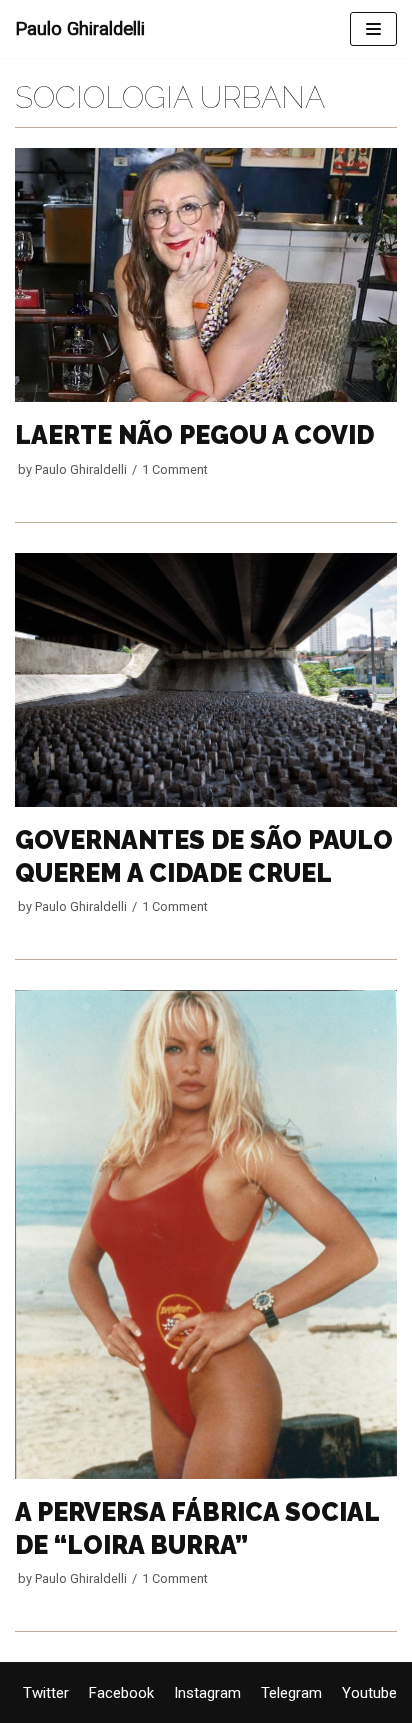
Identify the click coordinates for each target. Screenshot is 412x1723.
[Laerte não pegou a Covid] (206, 397)
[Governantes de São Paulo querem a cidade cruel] (206, 802)
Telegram (291, 1693)
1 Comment (175, 469)
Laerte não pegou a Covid (194, 435)
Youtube (369, 1693)
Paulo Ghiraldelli (81, 469)
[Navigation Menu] (373, 29)
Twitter (46, 1693)
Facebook (121, 1693)
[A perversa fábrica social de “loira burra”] (206, 1474)
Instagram (207, 1693)
